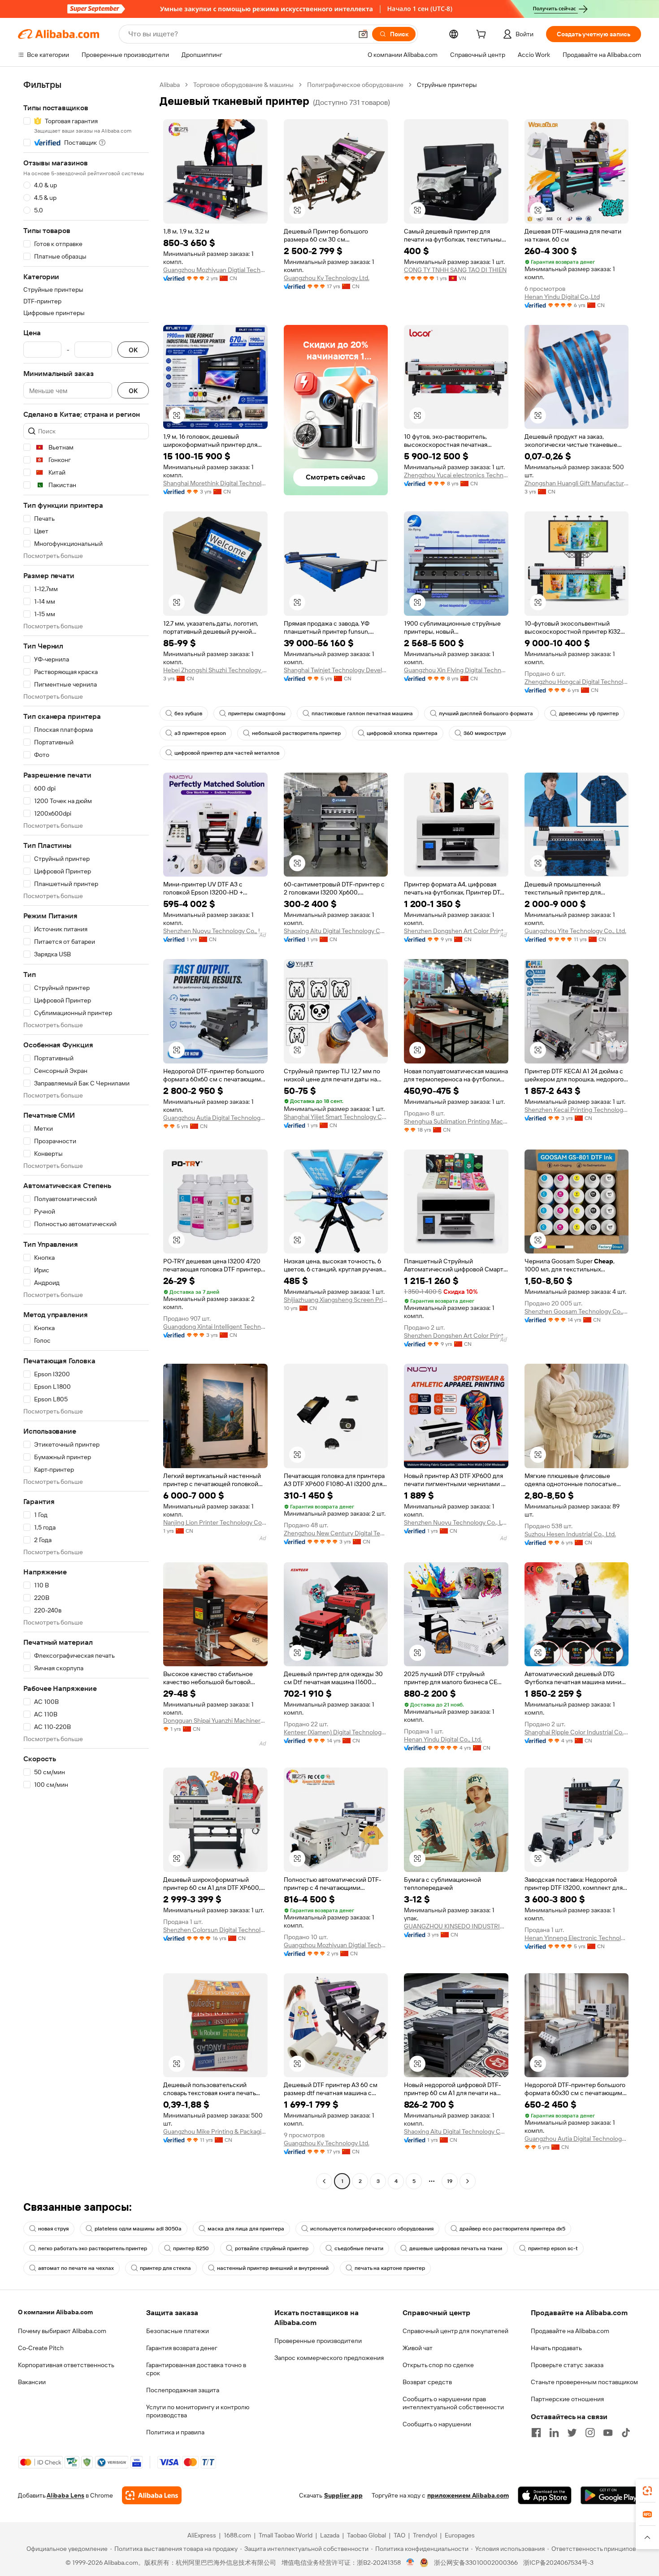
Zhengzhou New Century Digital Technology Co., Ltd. (336, 1533)
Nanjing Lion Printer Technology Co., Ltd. (215, 1522)
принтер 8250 (191, 2248)
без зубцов (188, 713)
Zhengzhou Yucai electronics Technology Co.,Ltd (456, 475)
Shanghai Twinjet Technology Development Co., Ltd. (336, 670)
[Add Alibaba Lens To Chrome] (152, 2495)
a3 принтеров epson (200, 733)
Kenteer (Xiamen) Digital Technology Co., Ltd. (336, 1732)
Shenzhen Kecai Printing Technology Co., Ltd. (577, 1110)
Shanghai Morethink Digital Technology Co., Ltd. (215, 483)
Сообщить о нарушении (437, 2424)
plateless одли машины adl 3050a (138, 2229)
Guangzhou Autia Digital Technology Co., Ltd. (215, 1118)
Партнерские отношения (567, 2399)
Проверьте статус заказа (567, 2365)
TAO (399, 2535)
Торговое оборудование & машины (243, 85)
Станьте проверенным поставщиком (584, 2382)
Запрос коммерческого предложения (329, 2358)
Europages (460, 2535)
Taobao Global (366, 2535)
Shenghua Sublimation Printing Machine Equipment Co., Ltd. (456, 1121)
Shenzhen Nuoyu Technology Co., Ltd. (215, 931)
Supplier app (343, 2495)
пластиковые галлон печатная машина (362, 713)
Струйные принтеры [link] (447, 85)
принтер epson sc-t (553, 2248)
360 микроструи (485, 733)
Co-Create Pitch (41, 2348)
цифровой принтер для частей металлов (227, 753)
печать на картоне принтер (390, 2268)
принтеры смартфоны (257, 713)
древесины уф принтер (589, 713)
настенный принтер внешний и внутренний (273, 2268)
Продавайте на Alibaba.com (570, 2331)
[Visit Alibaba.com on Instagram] (590, 2433)
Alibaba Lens (65, 2495)
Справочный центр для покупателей (455, 2331)
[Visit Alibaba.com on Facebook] (536, 2433)
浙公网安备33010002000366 (476, 2563)
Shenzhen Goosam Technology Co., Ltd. (577, 1311)
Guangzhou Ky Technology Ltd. (327, 278)
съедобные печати (359, 2248)
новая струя (53, 2229)
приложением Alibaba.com (468, 2495)
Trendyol (425, 2535)
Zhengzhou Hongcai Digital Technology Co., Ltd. (577, 682)
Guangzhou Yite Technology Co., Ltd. (575, 931)
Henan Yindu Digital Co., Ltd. (443, 1739)
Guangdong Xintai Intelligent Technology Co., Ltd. (215, 1327)
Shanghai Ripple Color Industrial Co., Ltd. (577, 1732)
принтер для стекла (165, 2268)
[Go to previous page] (324, 2181)
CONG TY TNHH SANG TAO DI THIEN (455, 270)
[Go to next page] (468, 2181)
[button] (363, 34)
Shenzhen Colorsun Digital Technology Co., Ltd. (215, 1930)
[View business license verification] (410, 2563)
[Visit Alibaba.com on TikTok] (626, 2433)
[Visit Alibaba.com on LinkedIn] (554, 2433)
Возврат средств (427, 2382)
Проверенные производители (318, 2341)
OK (133, 350)
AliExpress (202, 2535)
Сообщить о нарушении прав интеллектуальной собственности (453, 2403)
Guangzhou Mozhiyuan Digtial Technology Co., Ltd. (215, 270)
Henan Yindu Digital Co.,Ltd (562, 297)
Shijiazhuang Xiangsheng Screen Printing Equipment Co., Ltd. (336, 1300)
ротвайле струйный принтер (272, 2248)
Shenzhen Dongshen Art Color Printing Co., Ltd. (456, 931)
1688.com (237, 2535)
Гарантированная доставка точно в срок (196, 2369)
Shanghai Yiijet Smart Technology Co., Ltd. (336, 1117)
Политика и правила (175, 2432)
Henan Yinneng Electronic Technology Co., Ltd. (577, 1938)
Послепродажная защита (183, 2390)
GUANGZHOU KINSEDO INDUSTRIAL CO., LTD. (456, 1926)
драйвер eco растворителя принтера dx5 (512, 2229)
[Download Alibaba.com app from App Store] (545, 2495)
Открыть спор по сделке (438, 2365)
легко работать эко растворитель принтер (93, 2248)
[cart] (483, 35)
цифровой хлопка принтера (402, 733)
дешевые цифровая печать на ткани (456, 2248)
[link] (647, 2491)
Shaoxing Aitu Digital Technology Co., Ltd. (336, 931)
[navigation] (86, 1134)
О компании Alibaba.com (55, 2312)
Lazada (330, 2535)
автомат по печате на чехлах (76, 2268)
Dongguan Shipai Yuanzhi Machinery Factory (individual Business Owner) (215, 1720)
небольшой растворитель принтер (296, 733)
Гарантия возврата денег (182, 2348)
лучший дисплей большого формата (486, 713)
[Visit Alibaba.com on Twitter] (572, 2433)
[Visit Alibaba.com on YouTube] (608, 2433)
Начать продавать (556, 2348)
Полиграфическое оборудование (355, 85)
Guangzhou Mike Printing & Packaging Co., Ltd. (215, 2131)
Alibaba (170, 85)
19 (450, 2181)
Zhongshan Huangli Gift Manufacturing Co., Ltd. (577, 483)
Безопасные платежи (178, 2331)
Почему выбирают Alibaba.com (62, 2331)
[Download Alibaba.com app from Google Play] (611, 2495)
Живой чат (418, 2348)
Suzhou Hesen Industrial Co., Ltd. (570, 1534)
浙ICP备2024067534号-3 (558, 2563)
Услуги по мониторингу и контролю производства (198, 2411)
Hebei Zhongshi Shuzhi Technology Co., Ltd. (215, 670)
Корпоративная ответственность (66, 2365)
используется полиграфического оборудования (372, 2229)
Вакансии (32, 2382)
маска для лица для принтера (246, 2229)
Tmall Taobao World (286, 2535)
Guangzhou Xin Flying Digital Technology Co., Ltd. (456, 670)
